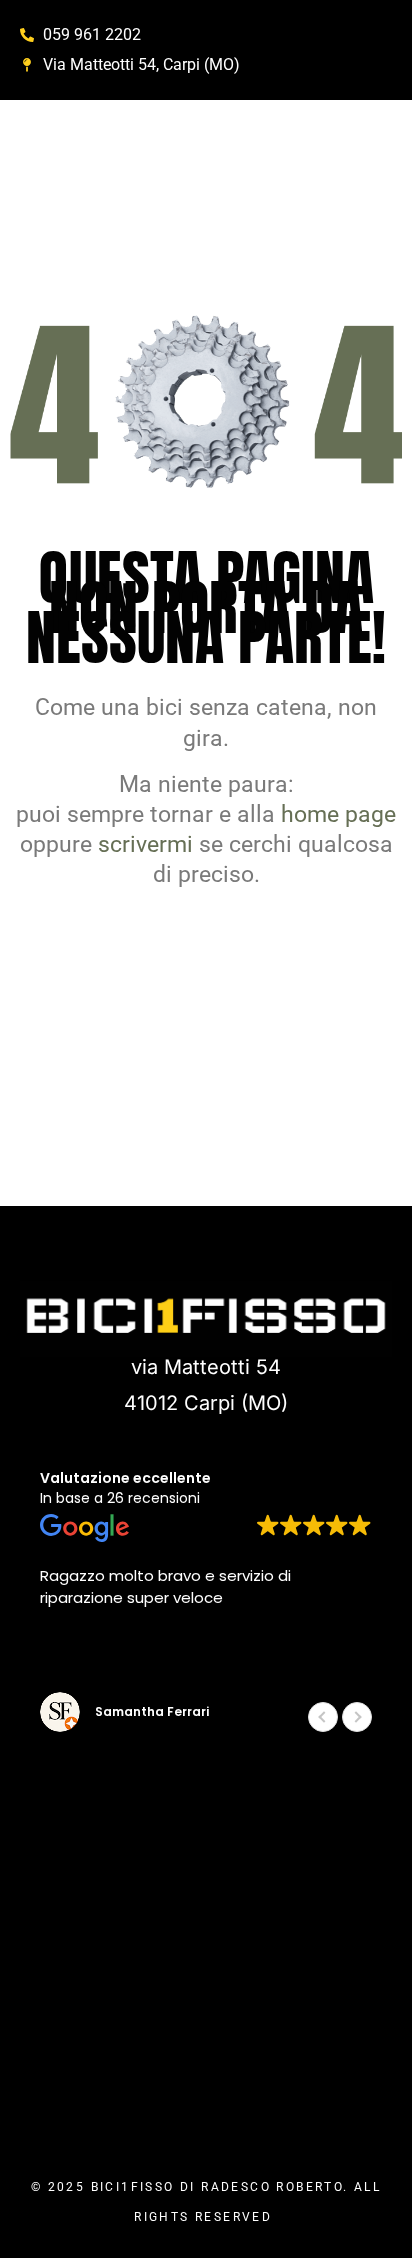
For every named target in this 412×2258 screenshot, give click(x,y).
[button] (357, 1717)
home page (338, 814)
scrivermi (145, 844)
